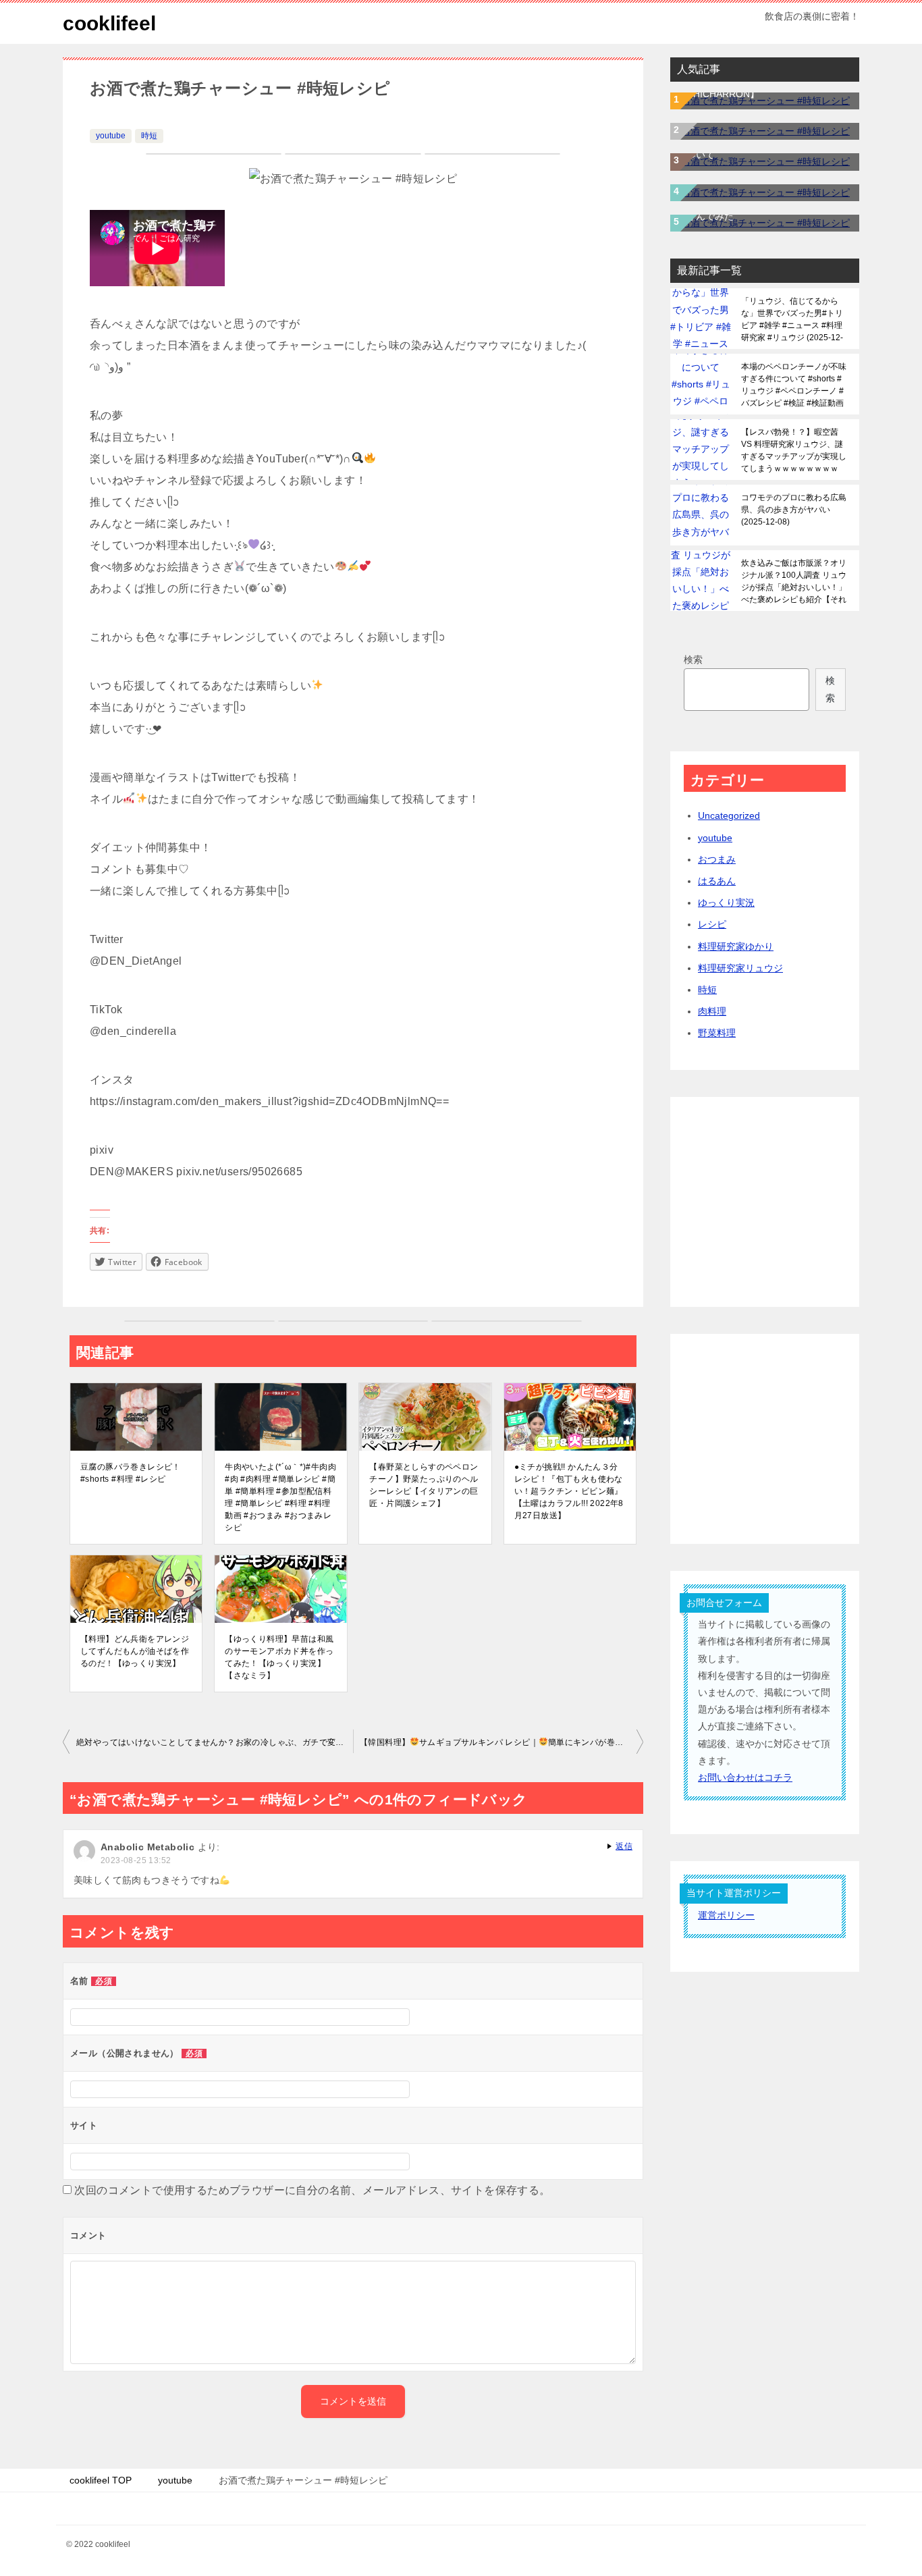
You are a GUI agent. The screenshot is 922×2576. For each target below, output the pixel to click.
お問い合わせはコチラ (745, 1777)
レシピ (712, 924)
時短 (149, 136)
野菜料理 (717, 1033)
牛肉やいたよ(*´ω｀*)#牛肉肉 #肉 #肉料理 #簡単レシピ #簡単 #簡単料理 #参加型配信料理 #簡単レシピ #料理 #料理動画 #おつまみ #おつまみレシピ (280, 1497)
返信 (624, 1846)
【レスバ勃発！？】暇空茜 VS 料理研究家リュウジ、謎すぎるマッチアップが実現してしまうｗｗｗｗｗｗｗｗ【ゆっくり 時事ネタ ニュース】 (794, 450)
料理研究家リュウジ (740, 968)
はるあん (717, 881)
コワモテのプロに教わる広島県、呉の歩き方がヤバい (794, 510)
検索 (693, 660)
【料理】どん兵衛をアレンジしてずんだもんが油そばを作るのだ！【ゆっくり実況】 (135, 1651)
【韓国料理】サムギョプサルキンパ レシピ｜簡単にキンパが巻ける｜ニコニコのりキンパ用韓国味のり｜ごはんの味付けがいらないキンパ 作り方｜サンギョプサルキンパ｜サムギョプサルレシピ (501, 1742)
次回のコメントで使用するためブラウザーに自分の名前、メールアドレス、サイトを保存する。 (312, 2190)
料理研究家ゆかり (736, 946)
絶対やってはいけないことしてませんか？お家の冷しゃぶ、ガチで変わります (215, 1742)
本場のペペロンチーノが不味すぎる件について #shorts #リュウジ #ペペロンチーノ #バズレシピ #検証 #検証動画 (794, 385)
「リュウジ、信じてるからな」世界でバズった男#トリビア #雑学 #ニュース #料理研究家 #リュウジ (792, 319)
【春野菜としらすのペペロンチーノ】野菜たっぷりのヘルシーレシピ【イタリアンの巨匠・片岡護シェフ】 (424, 1485)
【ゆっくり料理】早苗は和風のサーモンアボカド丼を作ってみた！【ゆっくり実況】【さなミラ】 (279, 1657)
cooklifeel (109, 23)
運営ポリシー (726, 1915)
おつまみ (717, 859)
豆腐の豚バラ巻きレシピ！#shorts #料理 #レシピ (131, 1473)
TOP (101, 2480)
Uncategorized (729, 815)
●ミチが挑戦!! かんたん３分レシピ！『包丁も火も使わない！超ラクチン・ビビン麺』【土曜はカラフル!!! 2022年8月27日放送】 (569, 1491)
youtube (111, 136)
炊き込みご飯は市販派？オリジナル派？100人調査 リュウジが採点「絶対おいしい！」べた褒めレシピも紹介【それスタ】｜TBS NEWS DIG (794, 581)
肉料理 (712, 1011)
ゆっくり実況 (726, 903)
